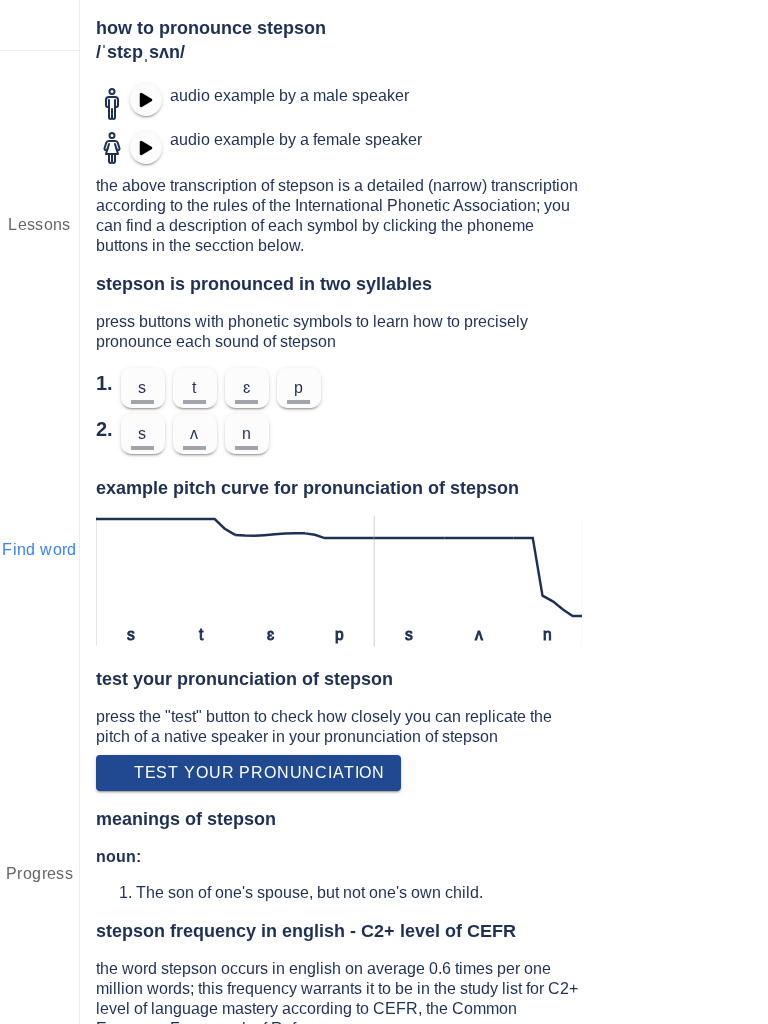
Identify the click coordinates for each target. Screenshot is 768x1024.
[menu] (40, 25)
